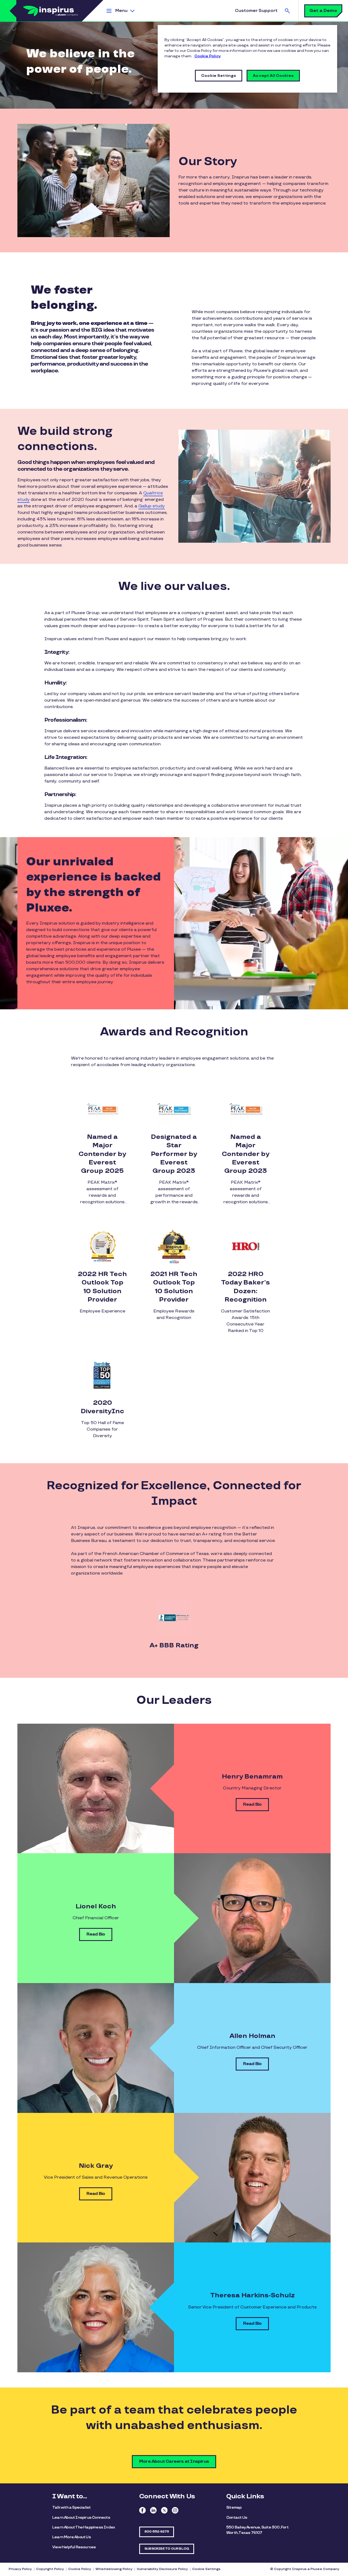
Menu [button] (121, 11)
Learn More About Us (72, 2537)
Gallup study (152, 506)
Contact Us (237, 2517)
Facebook (142, 2510)
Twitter (164, 2510)
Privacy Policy (20, 2569)
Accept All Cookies (273, 76)
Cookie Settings (206, 2569)
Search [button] (287, 11)
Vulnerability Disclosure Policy (162, 2569)
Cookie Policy (80, 2569)
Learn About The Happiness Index (84, 2527)
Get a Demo (323, 11)
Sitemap (234, 2507)
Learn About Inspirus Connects (81, 2517)
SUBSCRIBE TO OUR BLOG (167, 2549)
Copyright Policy (50, 2569)
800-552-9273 (157, 2532)
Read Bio (252, 1804)
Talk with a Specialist (71, 2507)
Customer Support (256, 11)
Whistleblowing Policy (114, 2569)
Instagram (175, 2510)
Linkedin (153, 2510)
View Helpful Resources (74, 2547)
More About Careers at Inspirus (174, 2462)
